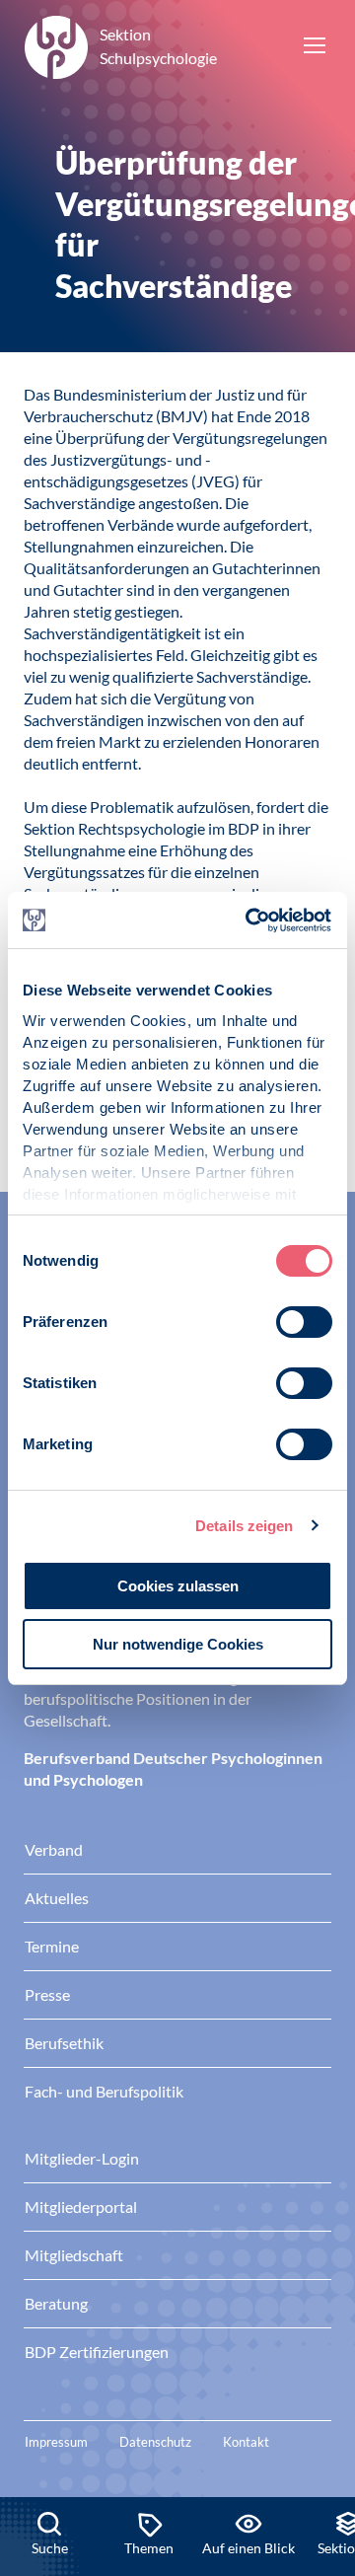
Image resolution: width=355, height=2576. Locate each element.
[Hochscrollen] (319, 2430)
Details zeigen (244, 1526)
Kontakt (246, 2442)
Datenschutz (155, 2442)
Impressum (56, 2442)
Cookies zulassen (178, 1586)
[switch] (304, 1322)
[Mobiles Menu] (315, 47)
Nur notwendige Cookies (178, 1644)
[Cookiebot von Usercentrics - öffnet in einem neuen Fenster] (250, 920)
